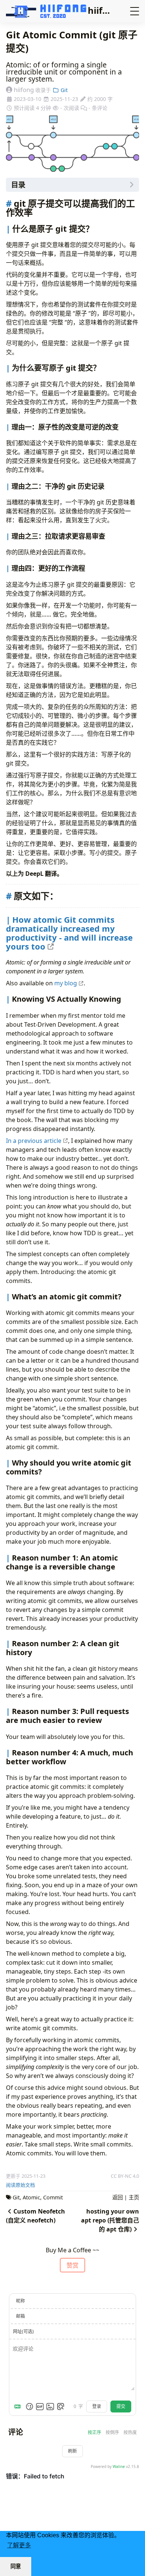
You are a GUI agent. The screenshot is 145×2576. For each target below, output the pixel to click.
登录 (97, 2406)
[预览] (61, 2407)
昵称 (20, 2301)
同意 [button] (16, 2566)
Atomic (31, 2197)
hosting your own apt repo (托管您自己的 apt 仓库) (110, 2220)
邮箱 (20, 2316)
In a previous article (34, 1141)
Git (63, 90)
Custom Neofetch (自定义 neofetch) (36, 2216)
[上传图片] (50, 2407)
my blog (66, 983)
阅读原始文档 (20, 2185)
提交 (121, 2406)
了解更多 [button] (19, 2545)
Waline (119, 2466)
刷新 (72, 2451)
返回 (117, 2197)
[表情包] (40, 2407)
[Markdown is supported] (19, 2407)
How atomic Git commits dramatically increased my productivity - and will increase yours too (69, 933)
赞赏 (72, 2265)
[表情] (29, 2407)
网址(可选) (23, 2331)
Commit (53, 2197)
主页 (134, 2197)
